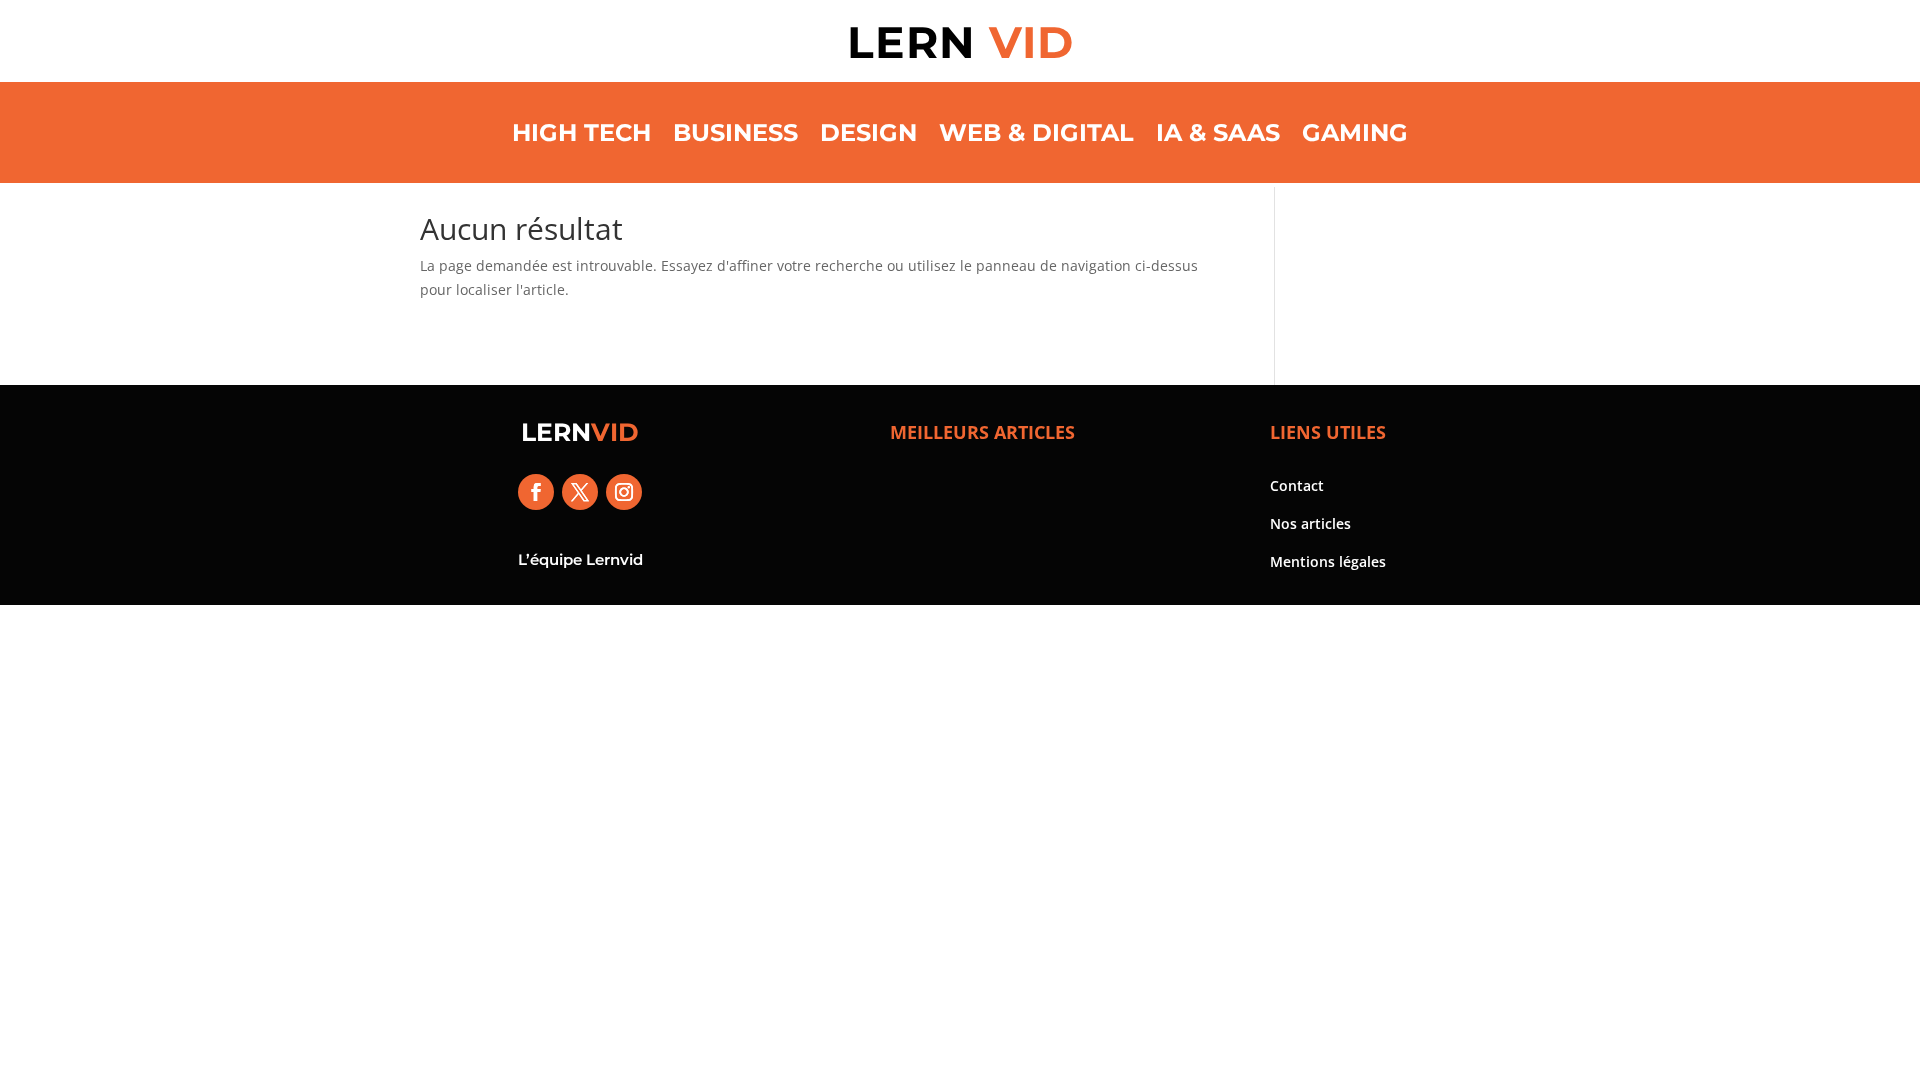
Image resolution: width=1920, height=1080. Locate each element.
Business (735, 132)
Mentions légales (1328, 561)
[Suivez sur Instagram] (624, 492)
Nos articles (1310, 523)
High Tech (581, 132)
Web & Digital (1036, 132)
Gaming (1355, 132)
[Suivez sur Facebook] (536, 492)
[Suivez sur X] (580, 492)
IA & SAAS (1218, 132)
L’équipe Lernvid (580, 559)
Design (868, 132)
